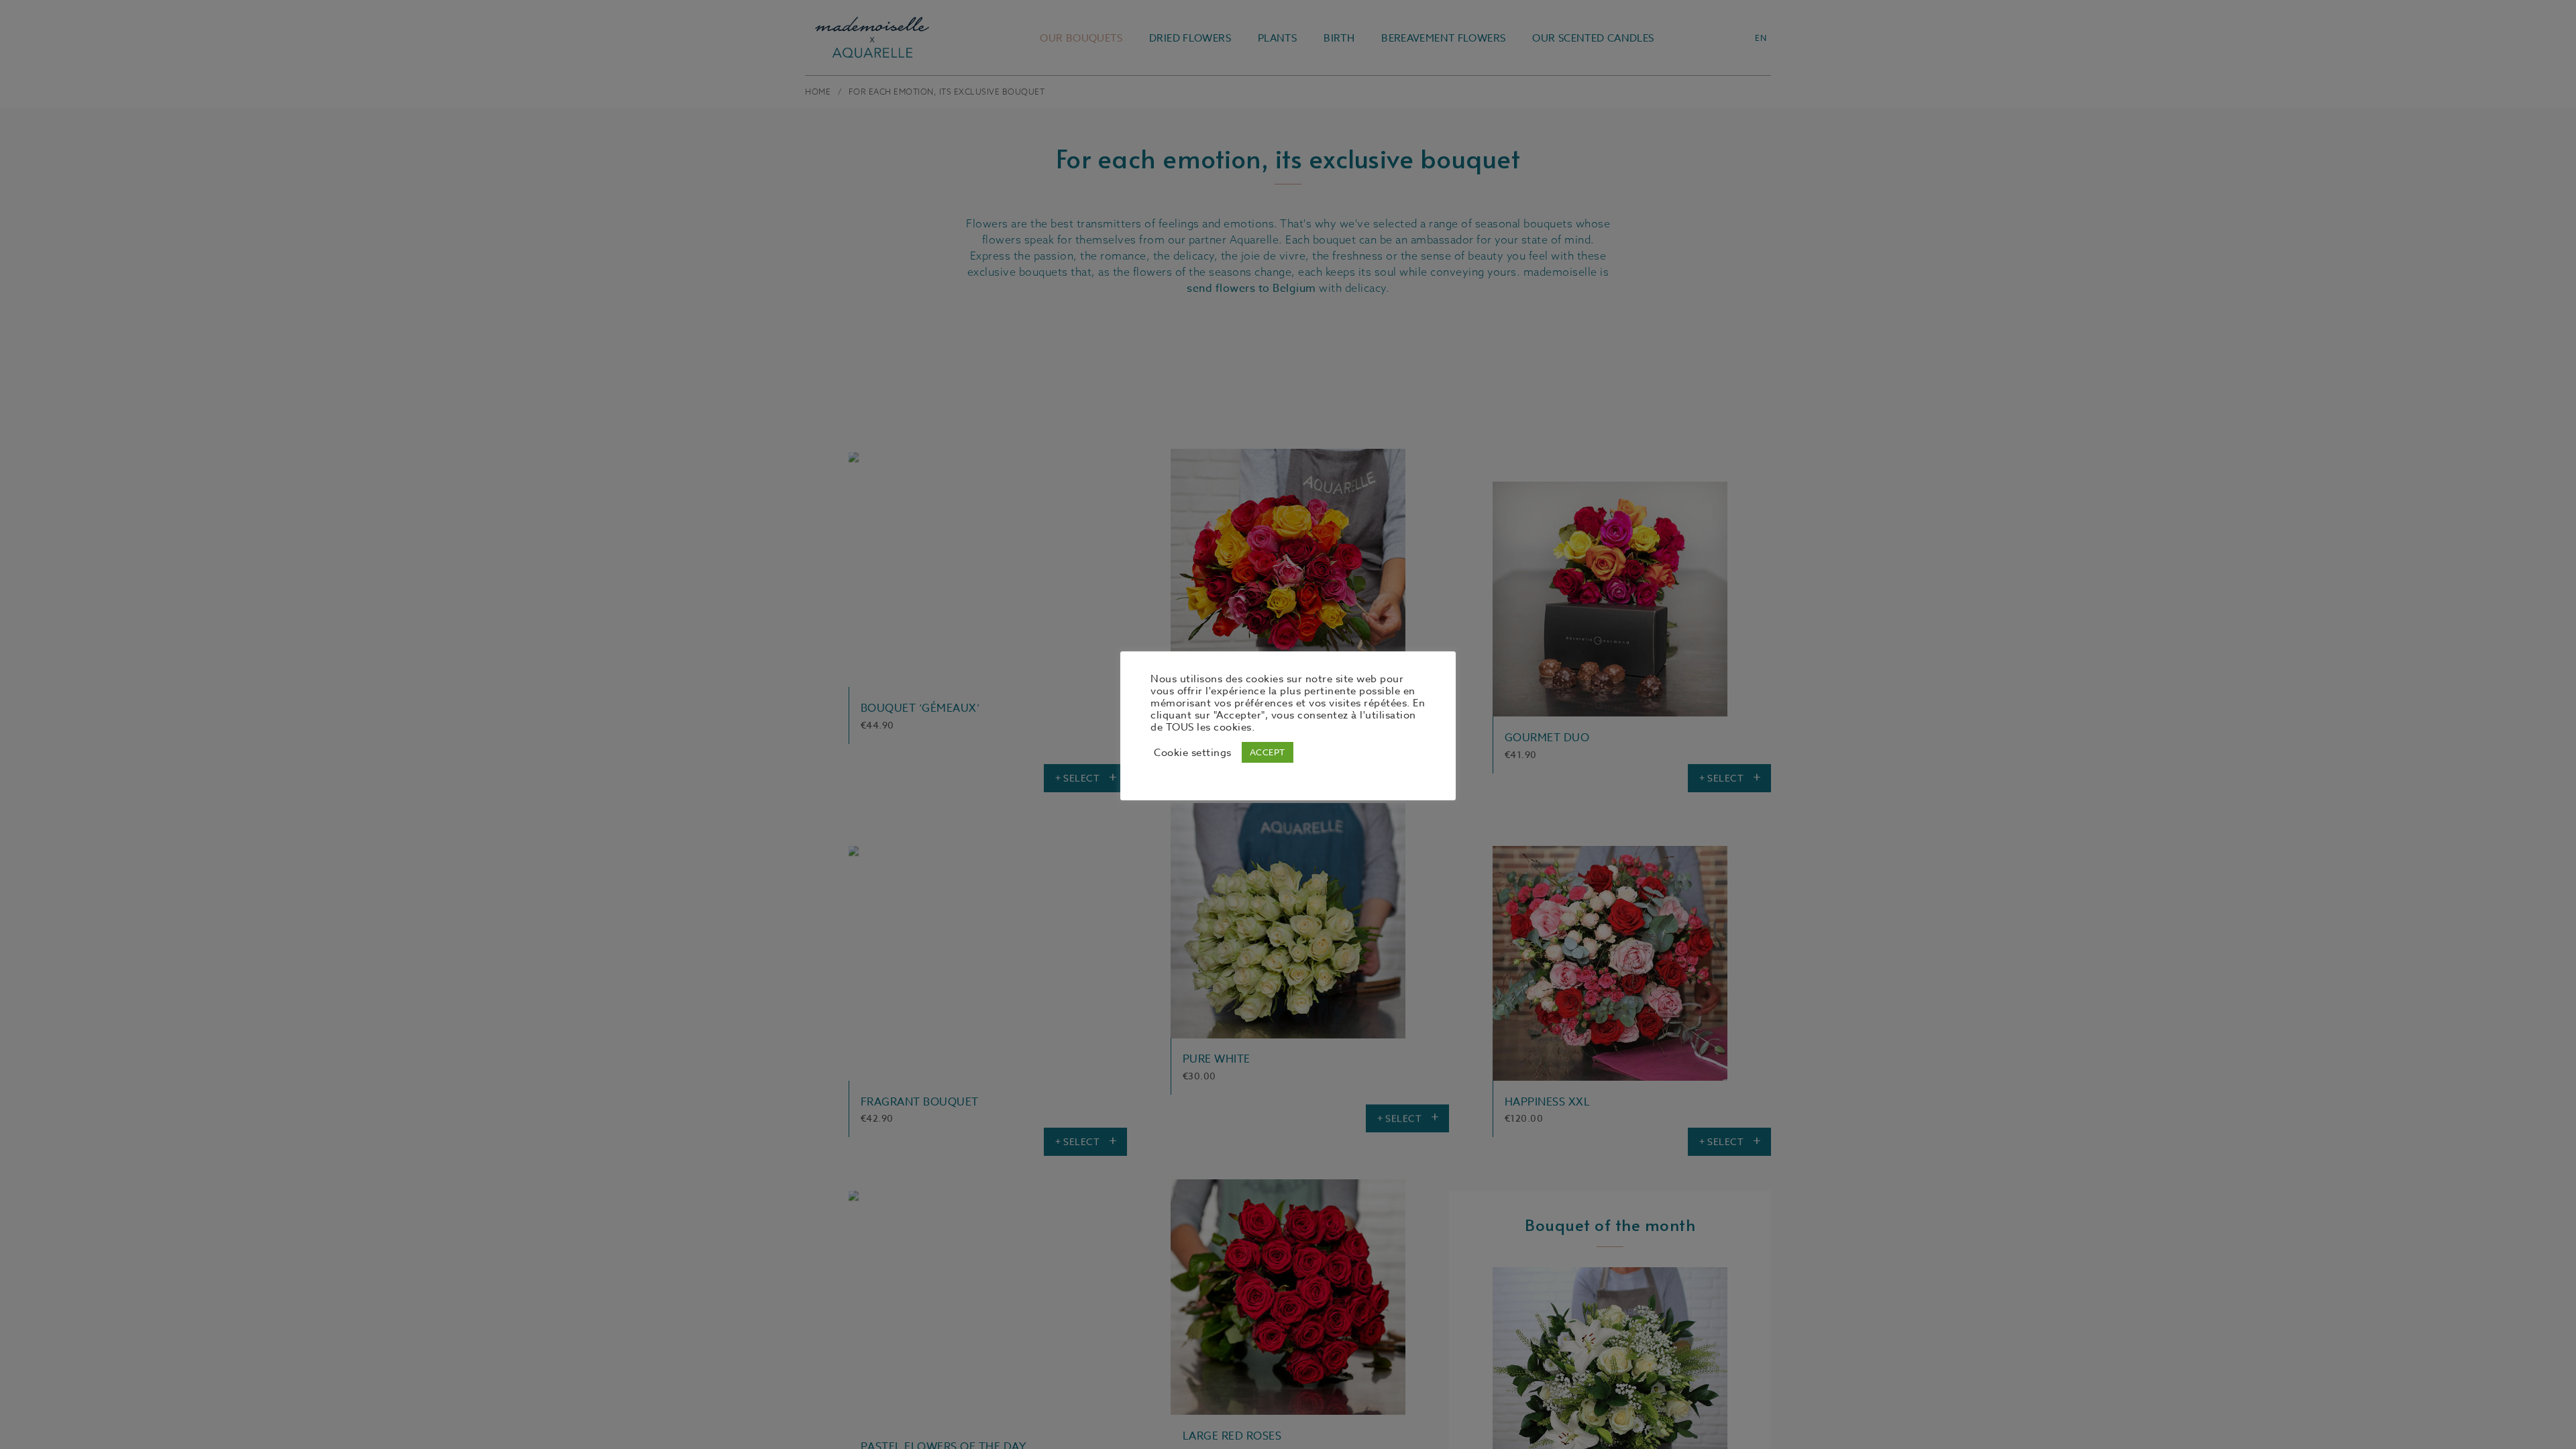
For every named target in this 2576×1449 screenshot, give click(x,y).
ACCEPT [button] (1268, 752)
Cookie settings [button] (1193, 753)
